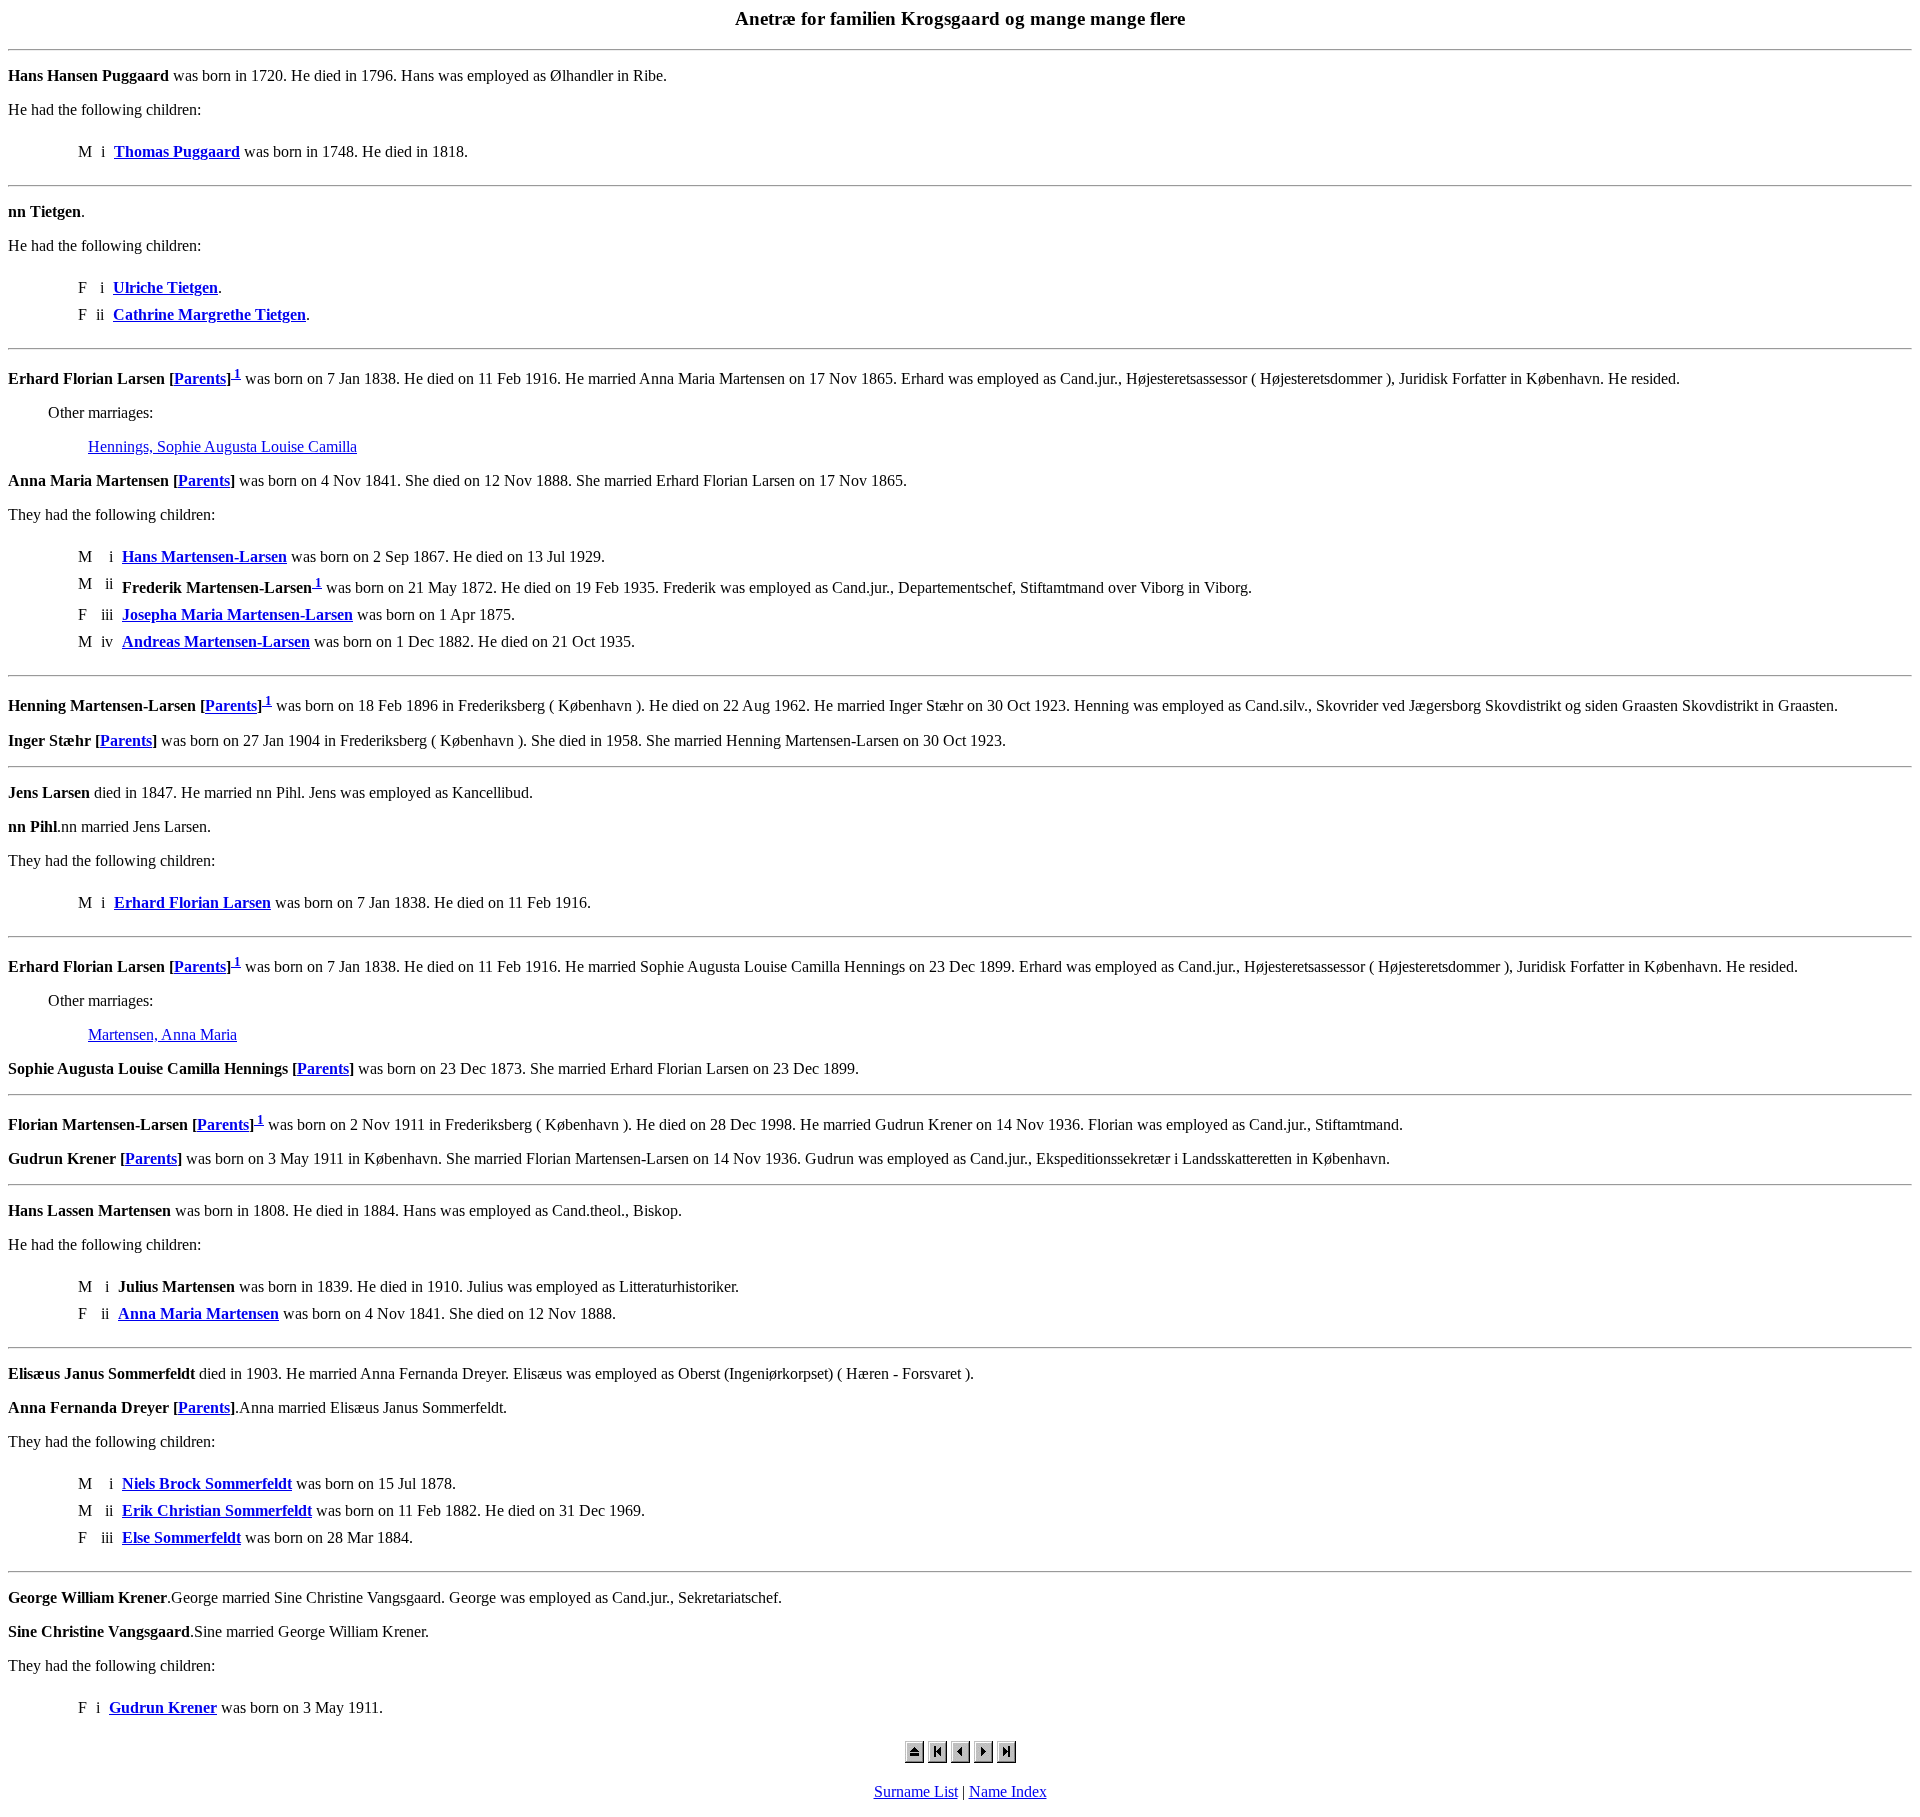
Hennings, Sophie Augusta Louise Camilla (222, 446)
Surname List (916, 1791)
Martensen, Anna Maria (162, 1034)
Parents (200, 378)
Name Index (1008, 1791)
